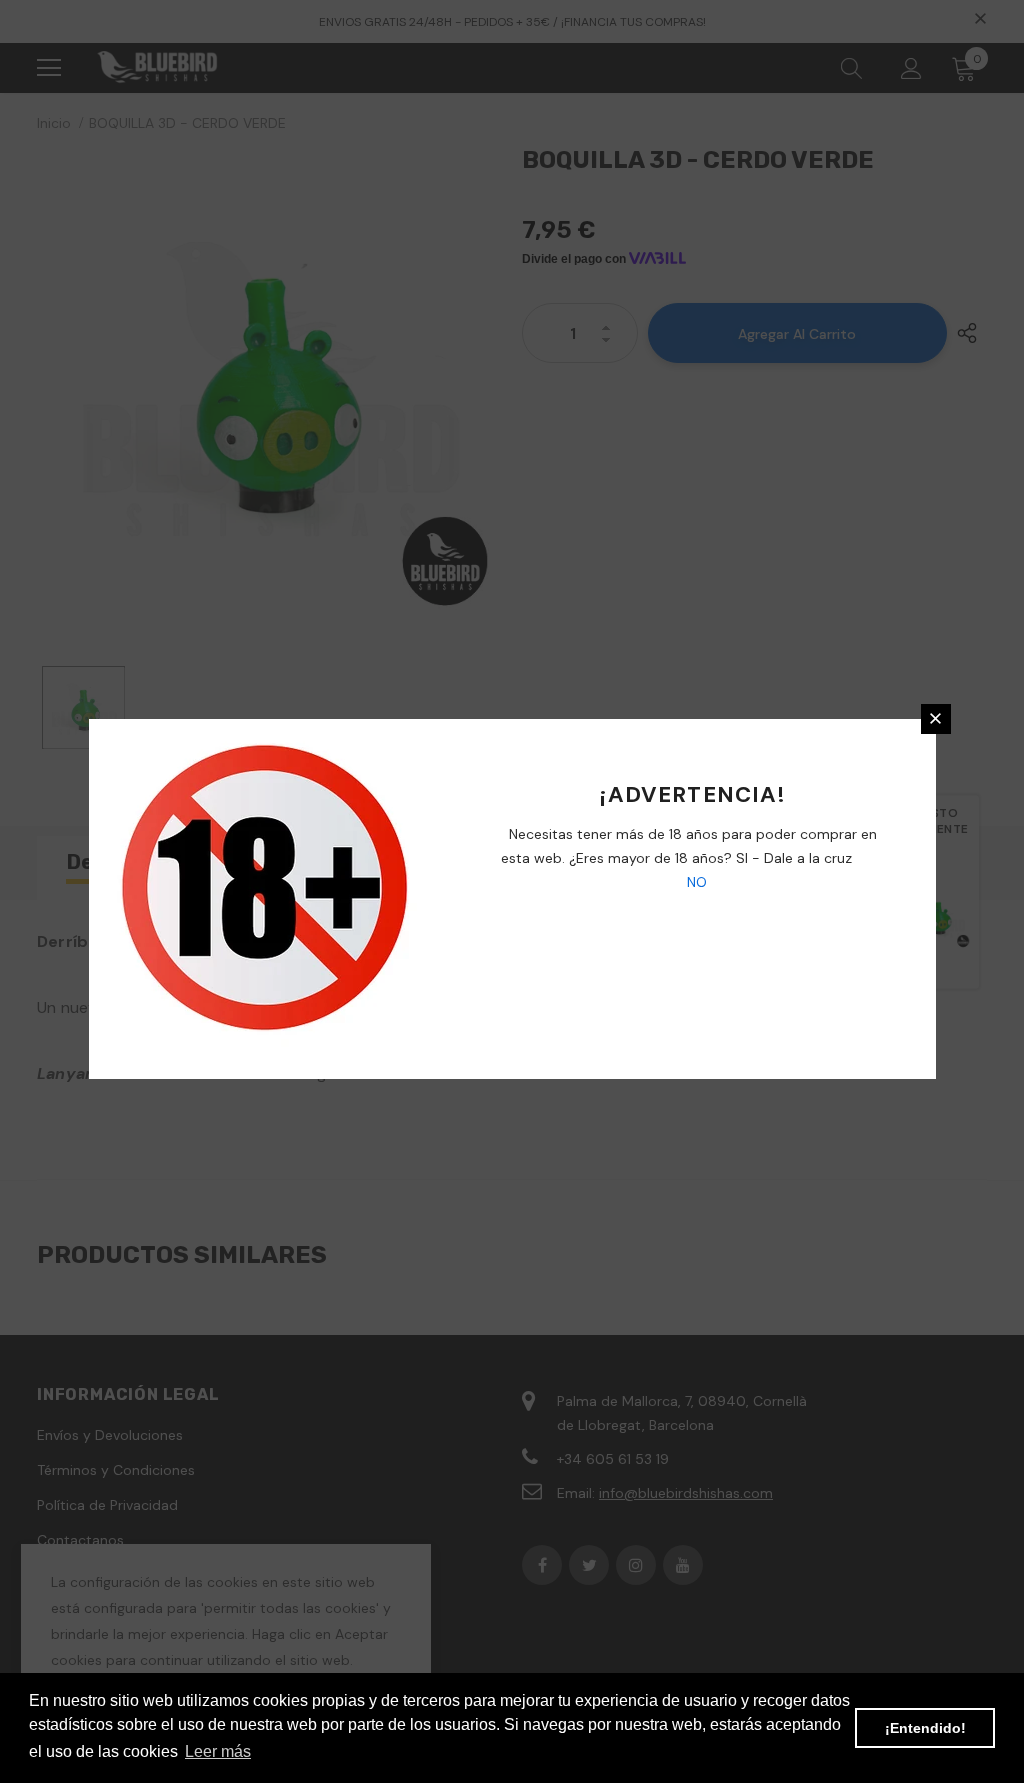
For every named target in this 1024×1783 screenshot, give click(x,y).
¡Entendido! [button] (925, 1728)
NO (695, 882)
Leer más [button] (218, 1751)
